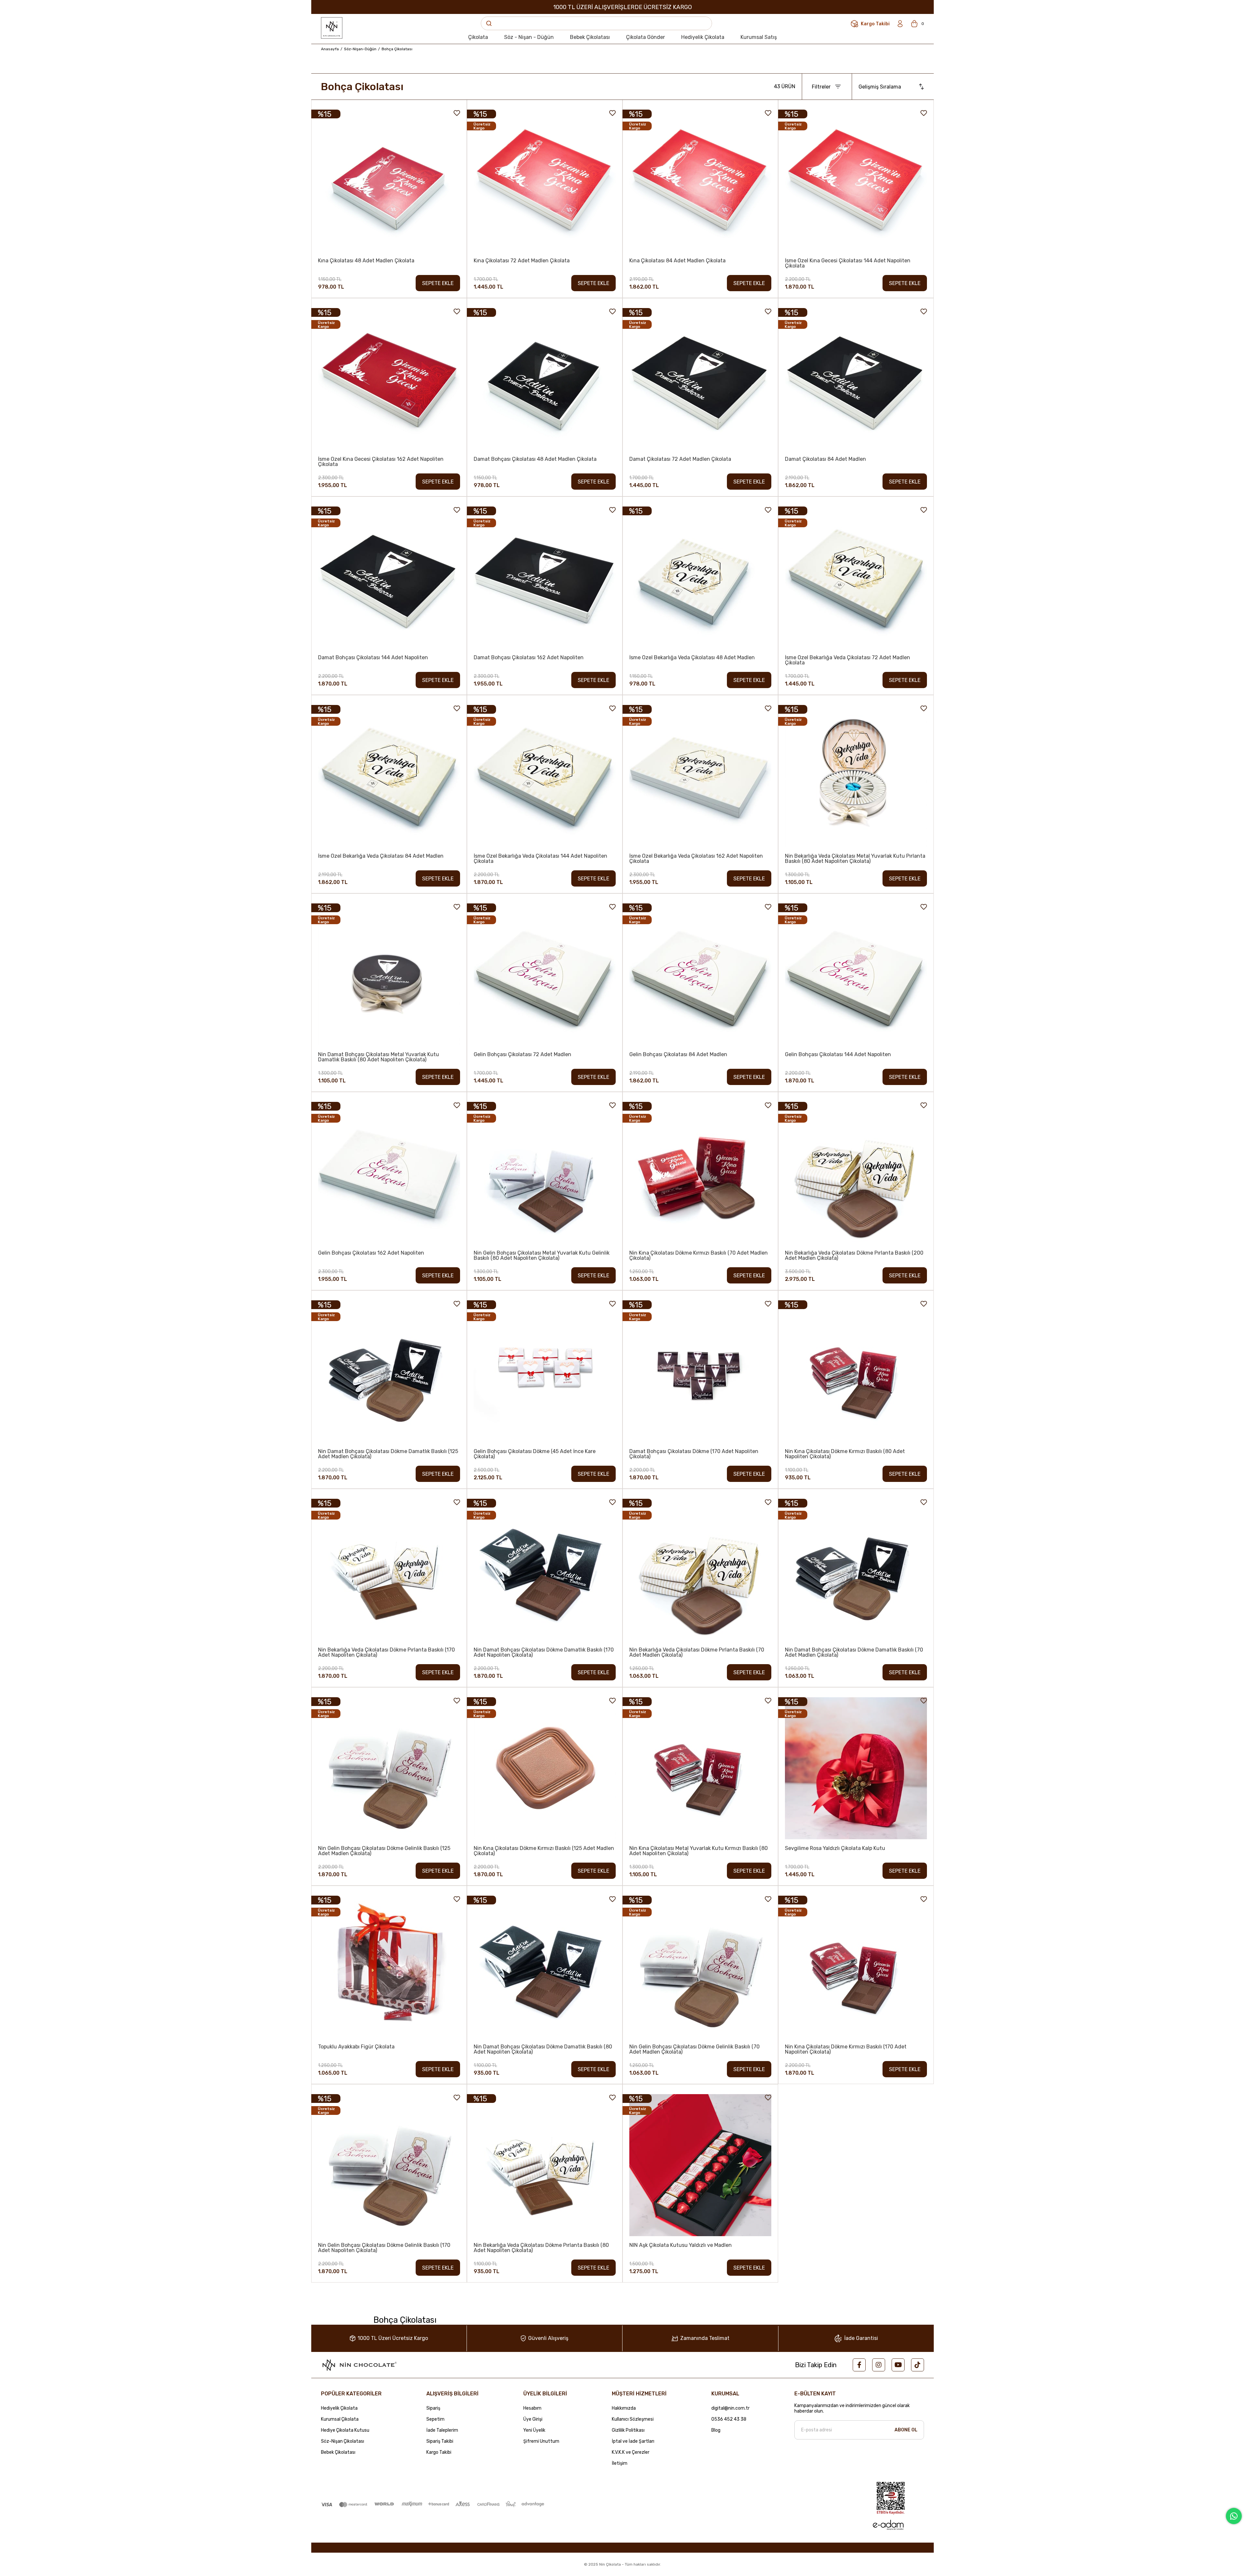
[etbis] (891, 2498)
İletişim (620, 2463)
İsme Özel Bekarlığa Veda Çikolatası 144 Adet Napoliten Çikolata (540, 859)
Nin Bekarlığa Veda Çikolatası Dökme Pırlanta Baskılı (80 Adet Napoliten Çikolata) (541, 2248)
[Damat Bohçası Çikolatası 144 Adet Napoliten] (389, 578)
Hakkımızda (624, 2408)
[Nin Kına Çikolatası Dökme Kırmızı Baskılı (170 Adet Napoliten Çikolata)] (856, 1967)
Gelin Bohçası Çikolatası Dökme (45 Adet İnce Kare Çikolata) (535, 1454)
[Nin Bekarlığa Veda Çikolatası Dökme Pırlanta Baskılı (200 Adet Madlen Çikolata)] (856, 1173)
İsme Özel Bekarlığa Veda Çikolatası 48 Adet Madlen (692, 658)
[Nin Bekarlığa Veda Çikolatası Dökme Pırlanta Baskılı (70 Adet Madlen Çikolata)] (700, 1570)
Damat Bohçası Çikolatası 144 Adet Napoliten (373, 658)
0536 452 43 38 (729, 2419)
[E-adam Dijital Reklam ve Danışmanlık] (888, 2525)
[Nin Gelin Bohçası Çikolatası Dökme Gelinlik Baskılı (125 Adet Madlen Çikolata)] (389, 1768)
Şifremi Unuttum (541, 2441)
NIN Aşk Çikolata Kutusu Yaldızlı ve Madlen (681, 2245)
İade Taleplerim (442, 2430)
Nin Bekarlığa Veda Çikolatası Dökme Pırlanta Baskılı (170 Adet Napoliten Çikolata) (386, 1652)
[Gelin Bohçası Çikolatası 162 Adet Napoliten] (389, 1173)
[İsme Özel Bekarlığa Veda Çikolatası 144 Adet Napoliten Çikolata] (545, 776)
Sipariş (433, 2408)
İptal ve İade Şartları (633, 2441)
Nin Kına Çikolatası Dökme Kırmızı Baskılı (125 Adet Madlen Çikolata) (544, 1851)
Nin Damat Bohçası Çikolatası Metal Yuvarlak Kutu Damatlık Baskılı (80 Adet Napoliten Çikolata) (379, 1057)
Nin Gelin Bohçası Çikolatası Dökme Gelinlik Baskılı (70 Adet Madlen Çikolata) (694, 2049)
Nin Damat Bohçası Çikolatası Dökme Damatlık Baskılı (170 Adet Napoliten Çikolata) (544, 1652)
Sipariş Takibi (440, 2441)
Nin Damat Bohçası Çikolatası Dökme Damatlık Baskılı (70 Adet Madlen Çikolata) (854, 1652)
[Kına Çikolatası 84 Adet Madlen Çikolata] (700, 181)
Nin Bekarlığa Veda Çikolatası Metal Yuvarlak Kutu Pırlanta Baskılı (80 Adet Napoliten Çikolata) (855, 859)
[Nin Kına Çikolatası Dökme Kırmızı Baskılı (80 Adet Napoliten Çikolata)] (856, 1371)
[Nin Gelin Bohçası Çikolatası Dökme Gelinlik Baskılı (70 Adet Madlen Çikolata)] (700, 1967)
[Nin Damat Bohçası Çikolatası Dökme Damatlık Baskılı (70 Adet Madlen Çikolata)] (856, 1570)
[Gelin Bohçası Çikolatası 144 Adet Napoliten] (856, 974)
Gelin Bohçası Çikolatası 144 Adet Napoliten (838, 1055)
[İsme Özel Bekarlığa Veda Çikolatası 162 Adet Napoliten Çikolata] (700, 776)
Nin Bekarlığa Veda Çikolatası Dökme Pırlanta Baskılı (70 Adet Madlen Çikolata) (697, 1652)
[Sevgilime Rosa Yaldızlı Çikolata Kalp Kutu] (856, 1768)
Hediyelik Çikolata (339, 2408)
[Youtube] (898, 2365)
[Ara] (489, 23)
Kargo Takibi (439, 2452)
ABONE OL (906, 2430)
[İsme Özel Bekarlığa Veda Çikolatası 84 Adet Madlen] (389, 776)
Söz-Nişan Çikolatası (343, 2441)
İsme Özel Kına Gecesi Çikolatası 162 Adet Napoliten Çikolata (381, 462)
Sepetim (435, 2419)
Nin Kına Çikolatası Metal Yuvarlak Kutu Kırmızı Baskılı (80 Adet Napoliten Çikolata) (699, 1851)
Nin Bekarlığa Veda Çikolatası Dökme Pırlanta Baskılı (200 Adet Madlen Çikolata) (854, 1256)
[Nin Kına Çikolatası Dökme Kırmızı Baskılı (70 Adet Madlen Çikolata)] (700, 1173)
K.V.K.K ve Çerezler (631, 2452)
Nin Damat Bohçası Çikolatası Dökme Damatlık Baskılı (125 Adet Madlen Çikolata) (388, 1454)
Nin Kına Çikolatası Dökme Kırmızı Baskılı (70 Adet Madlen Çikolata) (699, 1256)
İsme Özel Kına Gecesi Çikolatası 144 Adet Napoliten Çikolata (848, 263)
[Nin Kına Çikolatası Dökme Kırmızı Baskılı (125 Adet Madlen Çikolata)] (545, 1768)
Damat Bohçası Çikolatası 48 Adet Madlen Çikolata (535, 459)
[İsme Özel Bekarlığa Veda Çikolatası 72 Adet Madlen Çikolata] (856, 578)
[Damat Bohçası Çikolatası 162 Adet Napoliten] (545, 578)
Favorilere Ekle (457, 113)
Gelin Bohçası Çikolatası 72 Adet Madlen (522, 1055)
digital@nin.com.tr (730, 2408)
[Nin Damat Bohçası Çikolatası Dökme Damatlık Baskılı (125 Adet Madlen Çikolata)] (389, 1371)
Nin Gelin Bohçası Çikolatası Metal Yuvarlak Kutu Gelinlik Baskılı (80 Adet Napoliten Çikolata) (542, 1256)
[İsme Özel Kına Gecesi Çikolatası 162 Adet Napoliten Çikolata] (389, 379)
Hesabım (532, 2408)
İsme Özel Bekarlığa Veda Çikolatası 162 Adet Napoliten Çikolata (696, 859)
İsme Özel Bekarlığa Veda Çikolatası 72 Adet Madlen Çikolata (848, 660)
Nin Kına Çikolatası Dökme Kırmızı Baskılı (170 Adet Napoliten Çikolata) (846, 2049)
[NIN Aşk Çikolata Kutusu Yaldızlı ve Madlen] (700, 2165)
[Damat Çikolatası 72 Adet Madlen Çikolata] (700, 379)
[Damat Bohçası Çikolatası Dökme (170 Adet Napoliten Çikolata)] (700, 1371)
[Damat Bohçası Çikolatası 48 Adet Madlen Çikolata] (545, 379)
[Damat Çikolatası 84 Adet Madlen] (856, 379)
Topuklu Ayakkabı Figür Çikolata (356, 2047)
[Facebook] (859, 2365)
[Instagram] (879, 2365)
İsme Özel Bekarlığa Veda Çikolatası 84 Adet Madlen (381, 856)
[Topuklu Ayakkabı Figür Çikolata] (389, 1967)
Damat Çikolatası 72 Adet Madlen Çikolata (680, 459)
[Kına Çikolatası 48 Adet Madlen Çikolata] (389, 181)
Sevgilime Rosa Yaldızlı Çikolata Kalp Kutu (835, 1849)
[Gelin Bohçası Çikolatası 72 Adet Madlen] (545, 974)
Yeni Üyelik (534, 2430)
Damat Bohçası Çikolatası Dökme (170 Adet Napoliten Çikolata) (694, 1454)
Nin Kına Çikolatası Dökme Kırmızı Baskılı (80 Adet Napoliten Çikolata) (845, 1454)
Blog (716, 2430)
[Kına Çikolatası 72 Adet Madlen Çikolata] (545, 181)
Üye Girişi (533, 2419)
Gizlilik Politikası (628, 2430)
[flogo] (359, 2365)
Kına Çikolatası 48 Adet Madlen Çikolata (366, 261)
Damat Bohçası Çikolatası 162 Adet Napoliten (529, 658)
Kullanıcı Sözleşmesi (633, 2419)
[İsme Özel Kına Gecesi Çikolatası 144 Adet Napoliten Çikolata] (856, 181)
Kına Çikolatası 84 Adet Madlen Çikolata (677, 261)
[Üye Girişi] (900, 24)
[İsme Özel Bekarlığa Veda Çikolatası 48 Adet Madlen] (700, 578)
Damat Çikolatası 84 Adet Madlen (825, 459)
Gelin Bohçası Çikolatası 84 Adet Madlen (678, 1055)
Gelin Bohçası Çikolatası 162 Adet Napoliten (371, 1253)
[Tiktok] (918, 2365)
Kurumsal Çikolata (340, 2419)
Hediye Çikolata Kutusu (345, 2430)
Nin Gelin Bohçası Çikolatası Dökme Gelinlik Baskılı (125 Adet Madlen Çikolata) (384, 1851)
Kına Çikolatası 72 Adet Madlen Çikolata (522, 261)
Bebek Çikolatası (338, 2452)
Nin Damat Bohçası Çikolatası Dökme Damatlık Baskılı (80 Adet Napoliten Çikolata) (543, 2049)
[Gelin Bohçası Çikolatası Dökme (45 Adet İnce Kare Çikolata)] (545, 1371)
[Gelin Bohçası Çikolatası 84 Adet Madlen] (700, 974)
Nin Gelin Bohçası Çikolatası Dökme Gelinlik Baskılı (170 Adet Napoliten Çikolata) (384, 2248)
